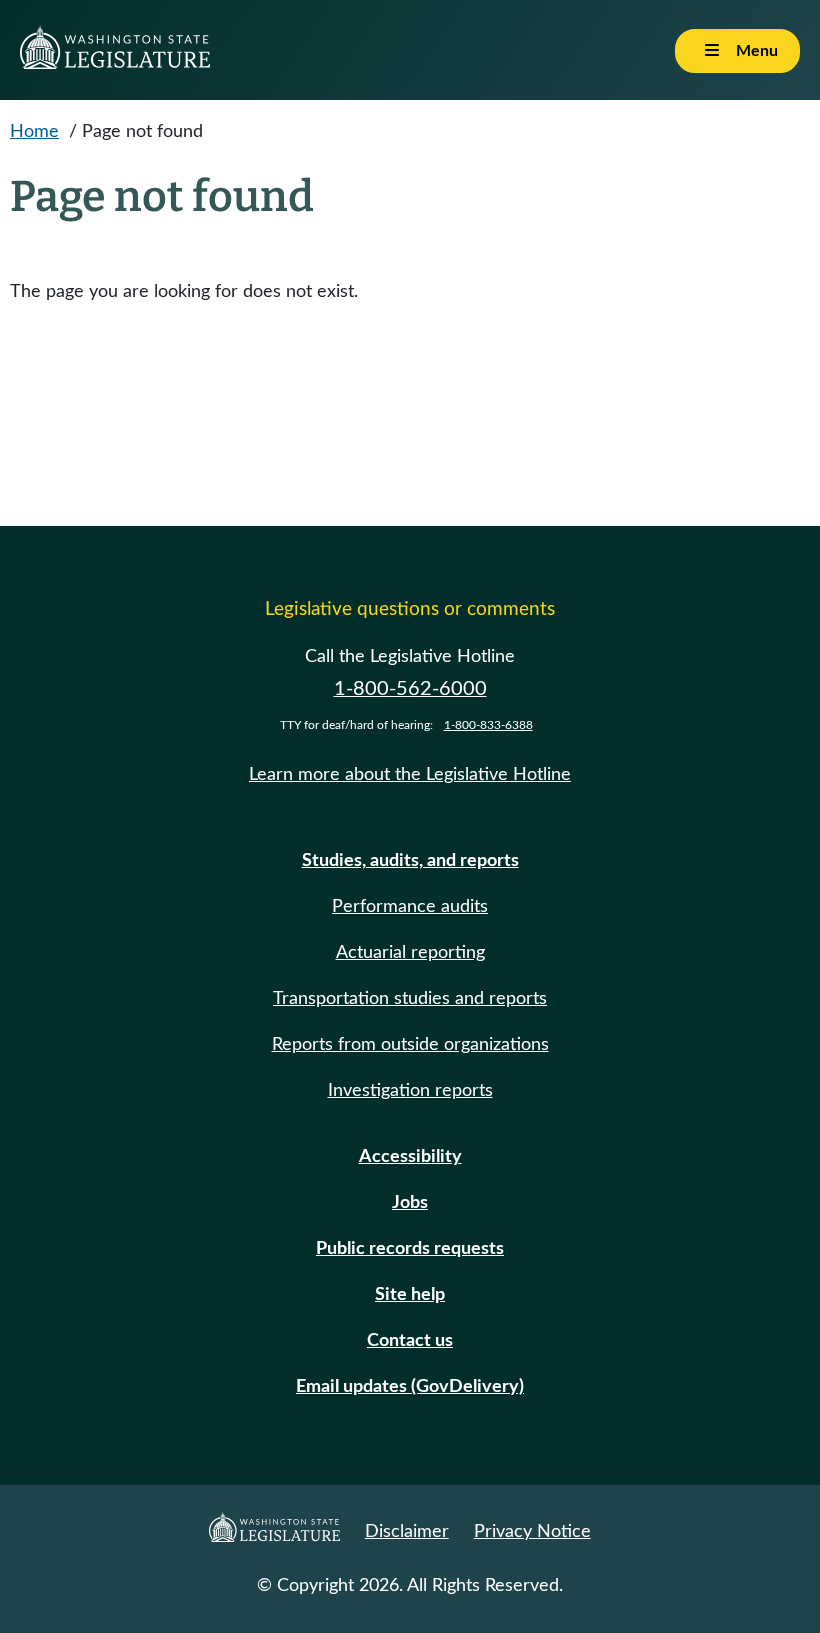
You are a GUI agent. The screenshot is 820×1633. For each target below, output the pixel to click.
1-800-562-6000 (410, 689)
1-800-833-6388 (488, 725)
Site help (410, 1295)
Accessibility (410, 1157)
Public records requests (410, 1249)
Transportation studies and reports (410, 999)
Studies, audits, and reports (410, 861)
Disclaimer (407, 1532)
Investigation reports (410, 1091)
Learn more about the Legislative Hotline (410, 775)
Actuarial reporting (410, 953)
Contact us (410, 1341)
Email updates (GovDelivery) (410, 1387)
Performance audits (410, 907)
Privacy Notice (532, 1532)
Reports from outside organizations (410, 1045)
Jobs (410, 1203)
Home (34, 132)
